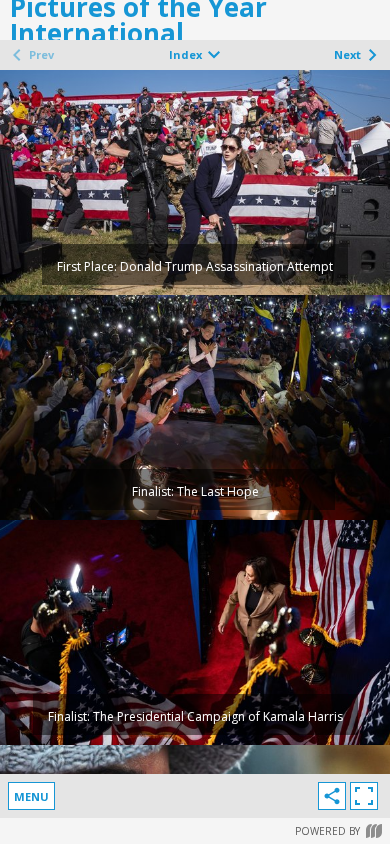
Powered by (327, 831)
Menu (31, 796)
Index (185, 54)
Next (347, 54)
